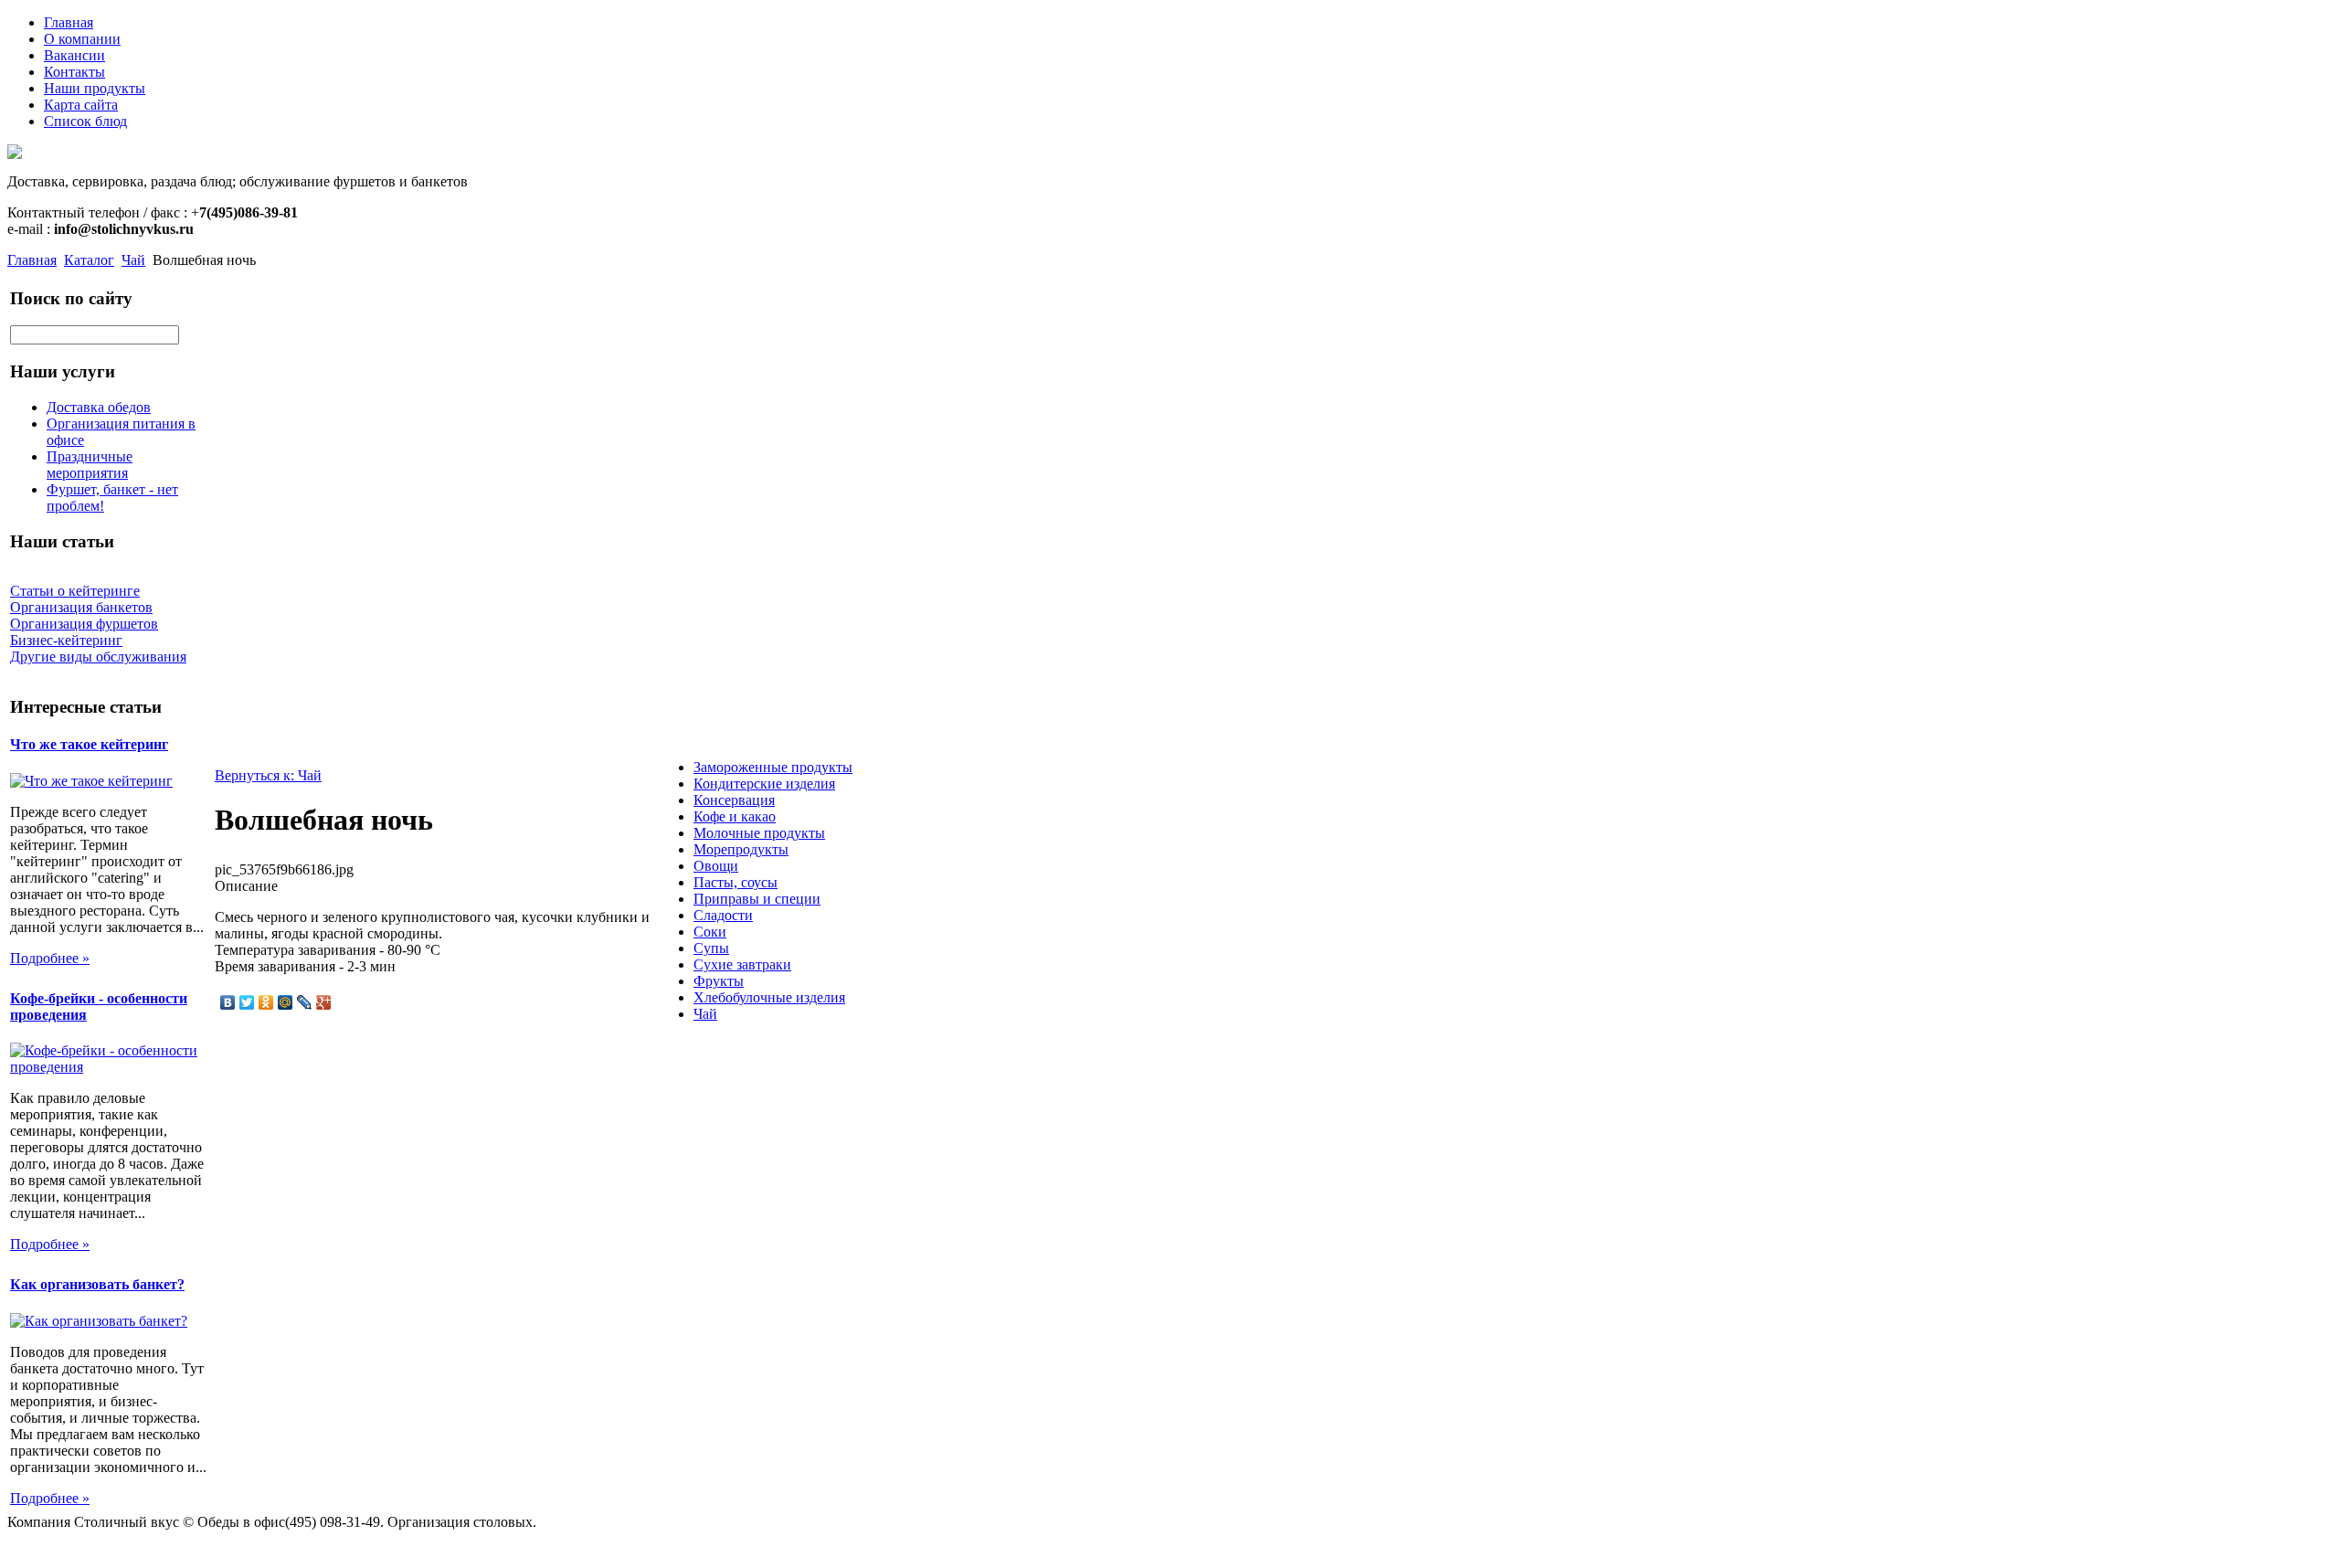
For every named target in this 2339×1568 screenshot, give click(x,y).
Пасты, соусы (736, 882)
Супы (711, 948)
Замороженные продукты (773, 767)
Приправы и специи (757, 899)
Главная (69, 22)
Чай (133, 260)
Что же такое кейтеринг (89, 744)
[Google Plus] (324, 1002)
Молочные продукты (759, 833)
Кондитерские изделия (764, 784)
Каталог (89, 260)
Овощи (716, 866)
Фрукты (719, 981)
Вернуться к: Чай (268, 775)
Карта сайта (81, 105)
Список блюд (85, 121)
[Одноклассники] (266, 1002)
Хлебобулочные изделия (769, 997)
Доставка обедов (99, 407)
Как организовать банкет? (97, 1284)
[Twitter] (247, 1002)
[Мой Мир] (286, 1002)
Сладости (723, 915)
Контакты (74, 72)
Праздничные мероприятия (90, 465)
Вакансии (74, 55)
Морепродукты (741, 849)
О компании (82, 39)
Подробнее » (50, 958)
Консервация (734, 800)
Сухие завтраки (742, 964)
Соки (710, 932)
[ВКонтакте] (228, 1002)
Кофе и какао (735, 816)
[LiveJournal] (305, 1002)
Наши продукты (95, 88)
